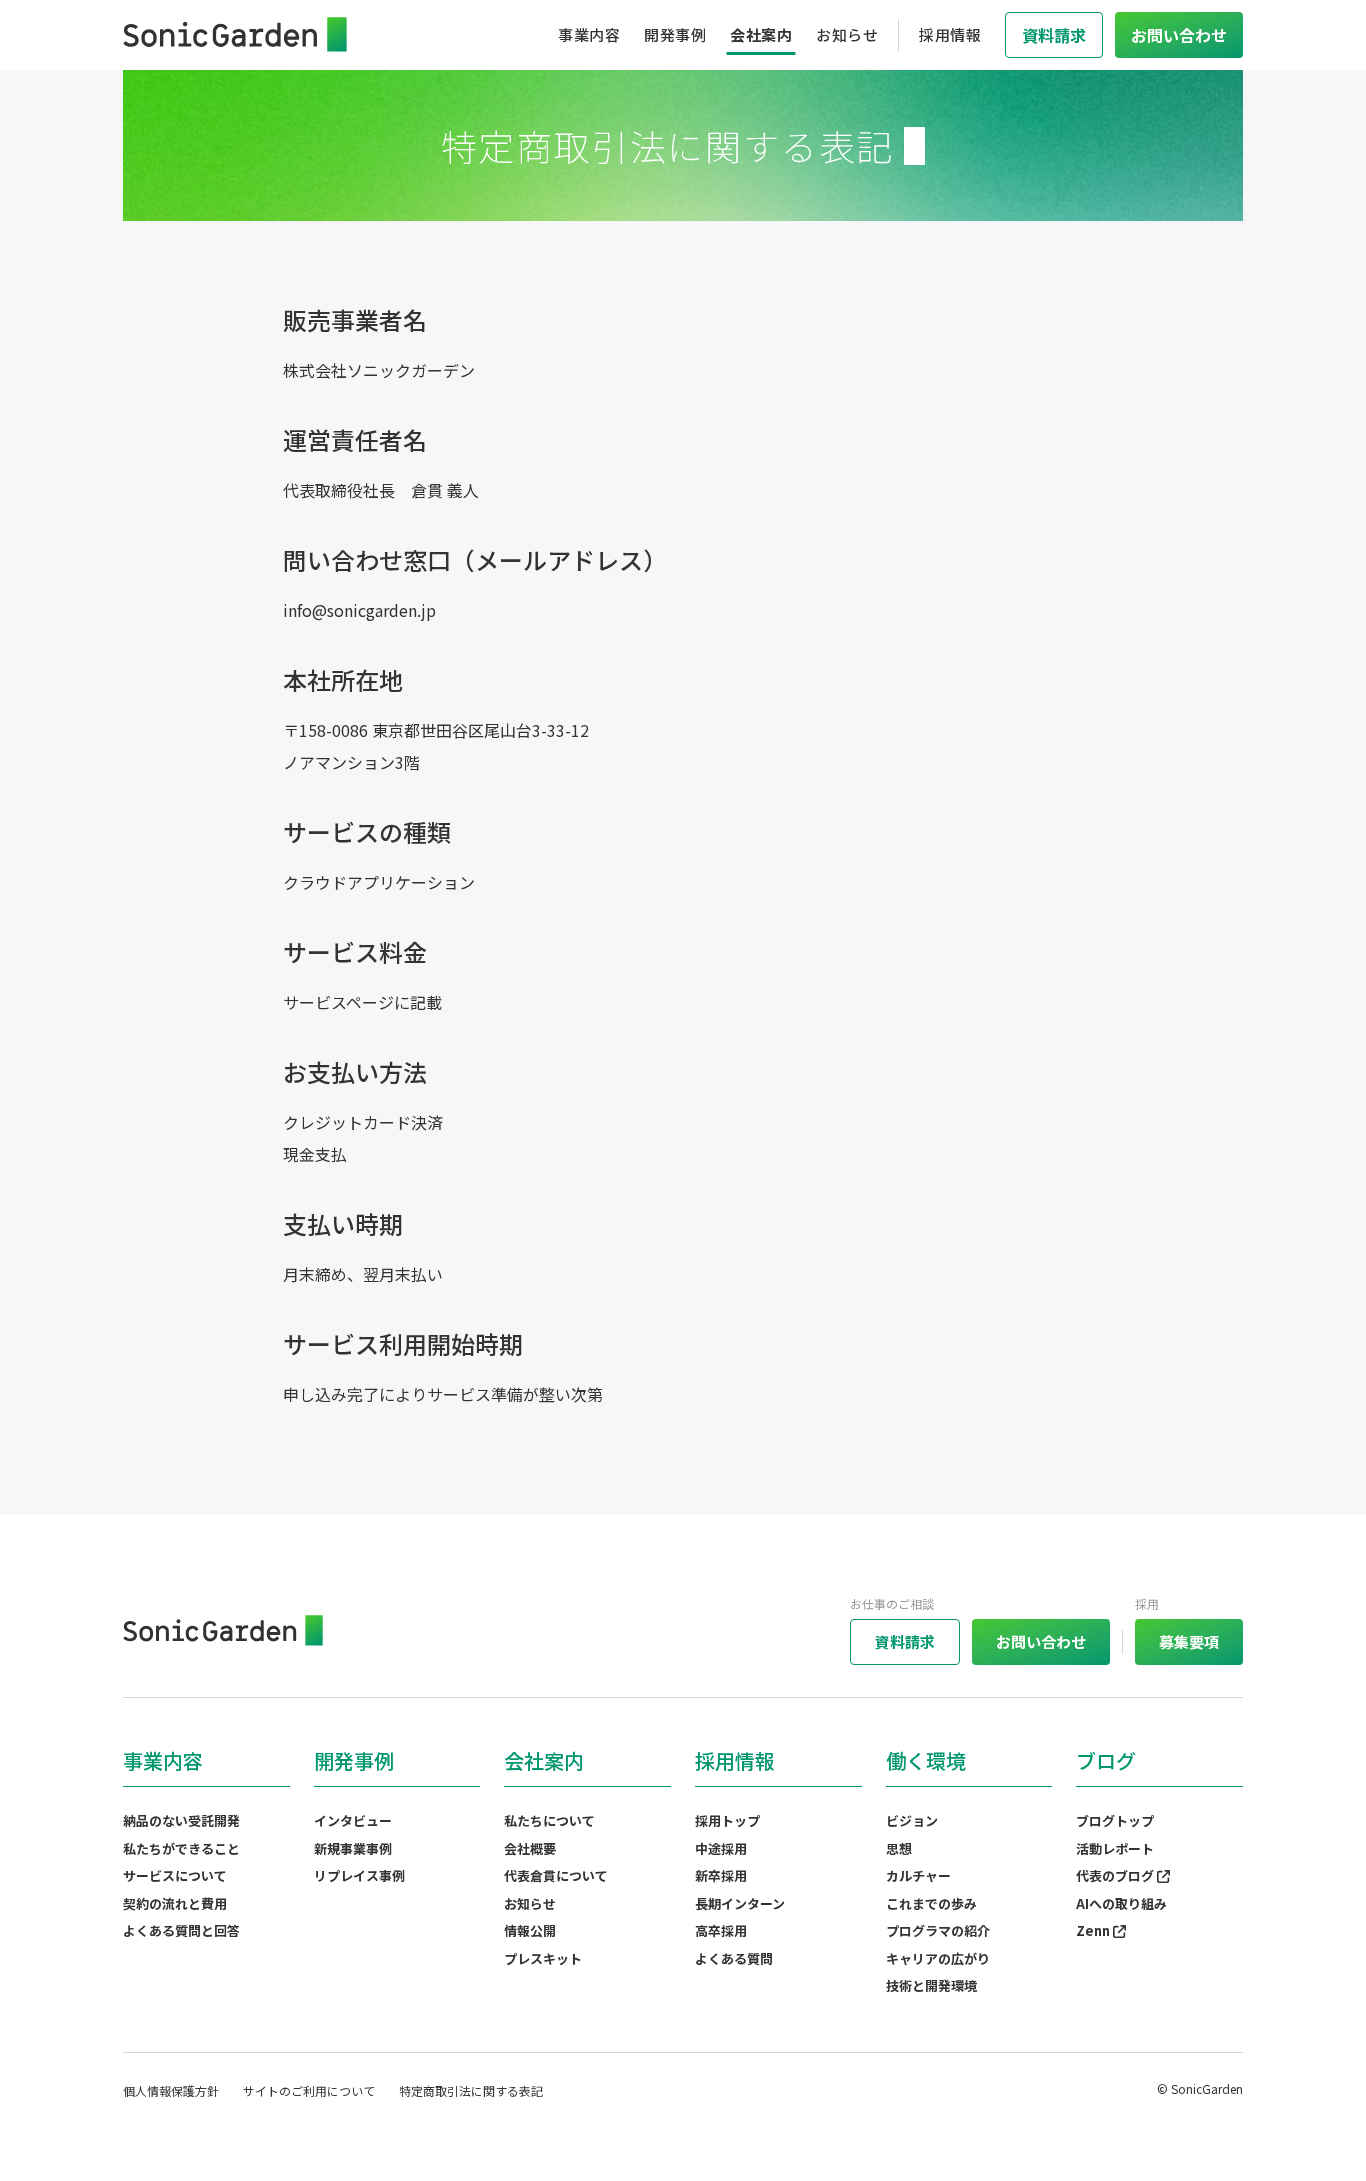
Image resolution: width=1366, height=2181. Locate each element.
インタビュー (353, 1820)
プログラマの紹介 (938, 1930)
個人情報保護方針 (171, 2090)
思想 (899, 1848)
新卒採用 (721, 1875)
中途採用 (721, 1848)
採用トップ (727, 1820)
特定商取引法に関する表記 (471, 2090)
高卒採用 (721, 1930)
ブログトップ (1115, 1820)
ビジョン (912, 1820)
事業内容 (589, 34)
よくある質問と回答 (181, 1930)
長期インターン (740, 1903)
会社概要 (530, 1848)
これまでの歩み (931, 1903)
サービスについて (175, 1875)
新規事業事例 (353, 1848)
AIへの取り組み (1121, 1903)
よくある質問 (734, 1958)
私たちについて (549, 1820)
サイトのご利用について (309, 2090)
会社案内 (761, 34)
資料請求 (905, 1641)
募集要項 (1189, 1641)
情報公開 (530, 1930)
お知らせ (847, 34)
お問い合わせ (1041, 1641)
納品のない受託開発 (181, 1820)
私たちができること (181, 1848)
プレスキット (543, 1958)
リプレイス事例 (359, 1875)
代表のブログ (1116, 1875)
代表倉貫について (556, 1875)
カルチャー (918, 1875)
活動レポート (1115, 1848)
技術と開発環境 (931, 1985)
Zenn (1094, 1930)
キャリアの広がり (938, 1958)
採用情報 (950, 34)
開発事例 (675, 34)
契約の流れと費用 (175, 1903)
